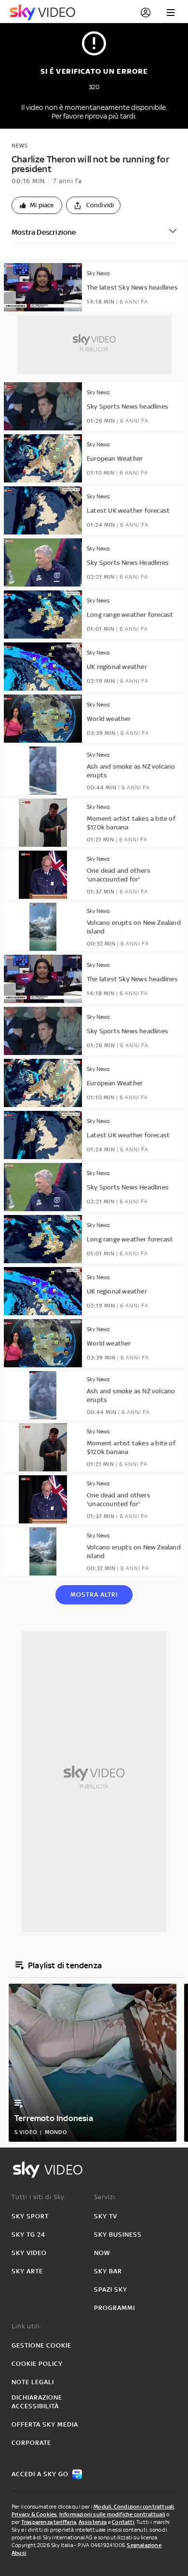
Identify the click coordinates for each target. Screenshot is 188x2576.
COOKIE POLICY (37, 2364)
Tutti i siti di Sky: (39, 2197)
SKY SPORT (30, 2216)
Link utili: (27, 2326)
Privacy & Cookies (34, 2514)
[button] (37, 205)
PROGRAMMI (114, 2308)
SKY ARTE (27, 2271)
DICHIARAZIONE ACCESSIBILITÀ (37, 2402)
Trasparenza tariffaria (49, 2522)
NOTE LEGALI (33, 2382)
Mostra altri (94, 1595)
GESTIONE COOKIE (41, 2345)
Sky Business (118, 2235)
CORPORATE (31, 2443)
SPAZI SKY (111, 2289)
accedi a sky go (40, 2474)
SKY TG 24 (28, 2235)
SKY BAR (108, 2271)
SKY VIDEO (29, 2253)
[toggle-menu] (171, 13)
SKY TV (106, 2216)
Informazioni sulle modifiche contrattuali (112, 2514)
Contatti (123, 2522)
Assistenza (93, 2522)
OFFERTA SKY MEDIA (45, 2424)
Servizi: (106, 2197)
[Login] (146, 13)
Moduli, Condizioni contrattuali (134, 2507)
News (20, 146)
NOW (102, 2253)
